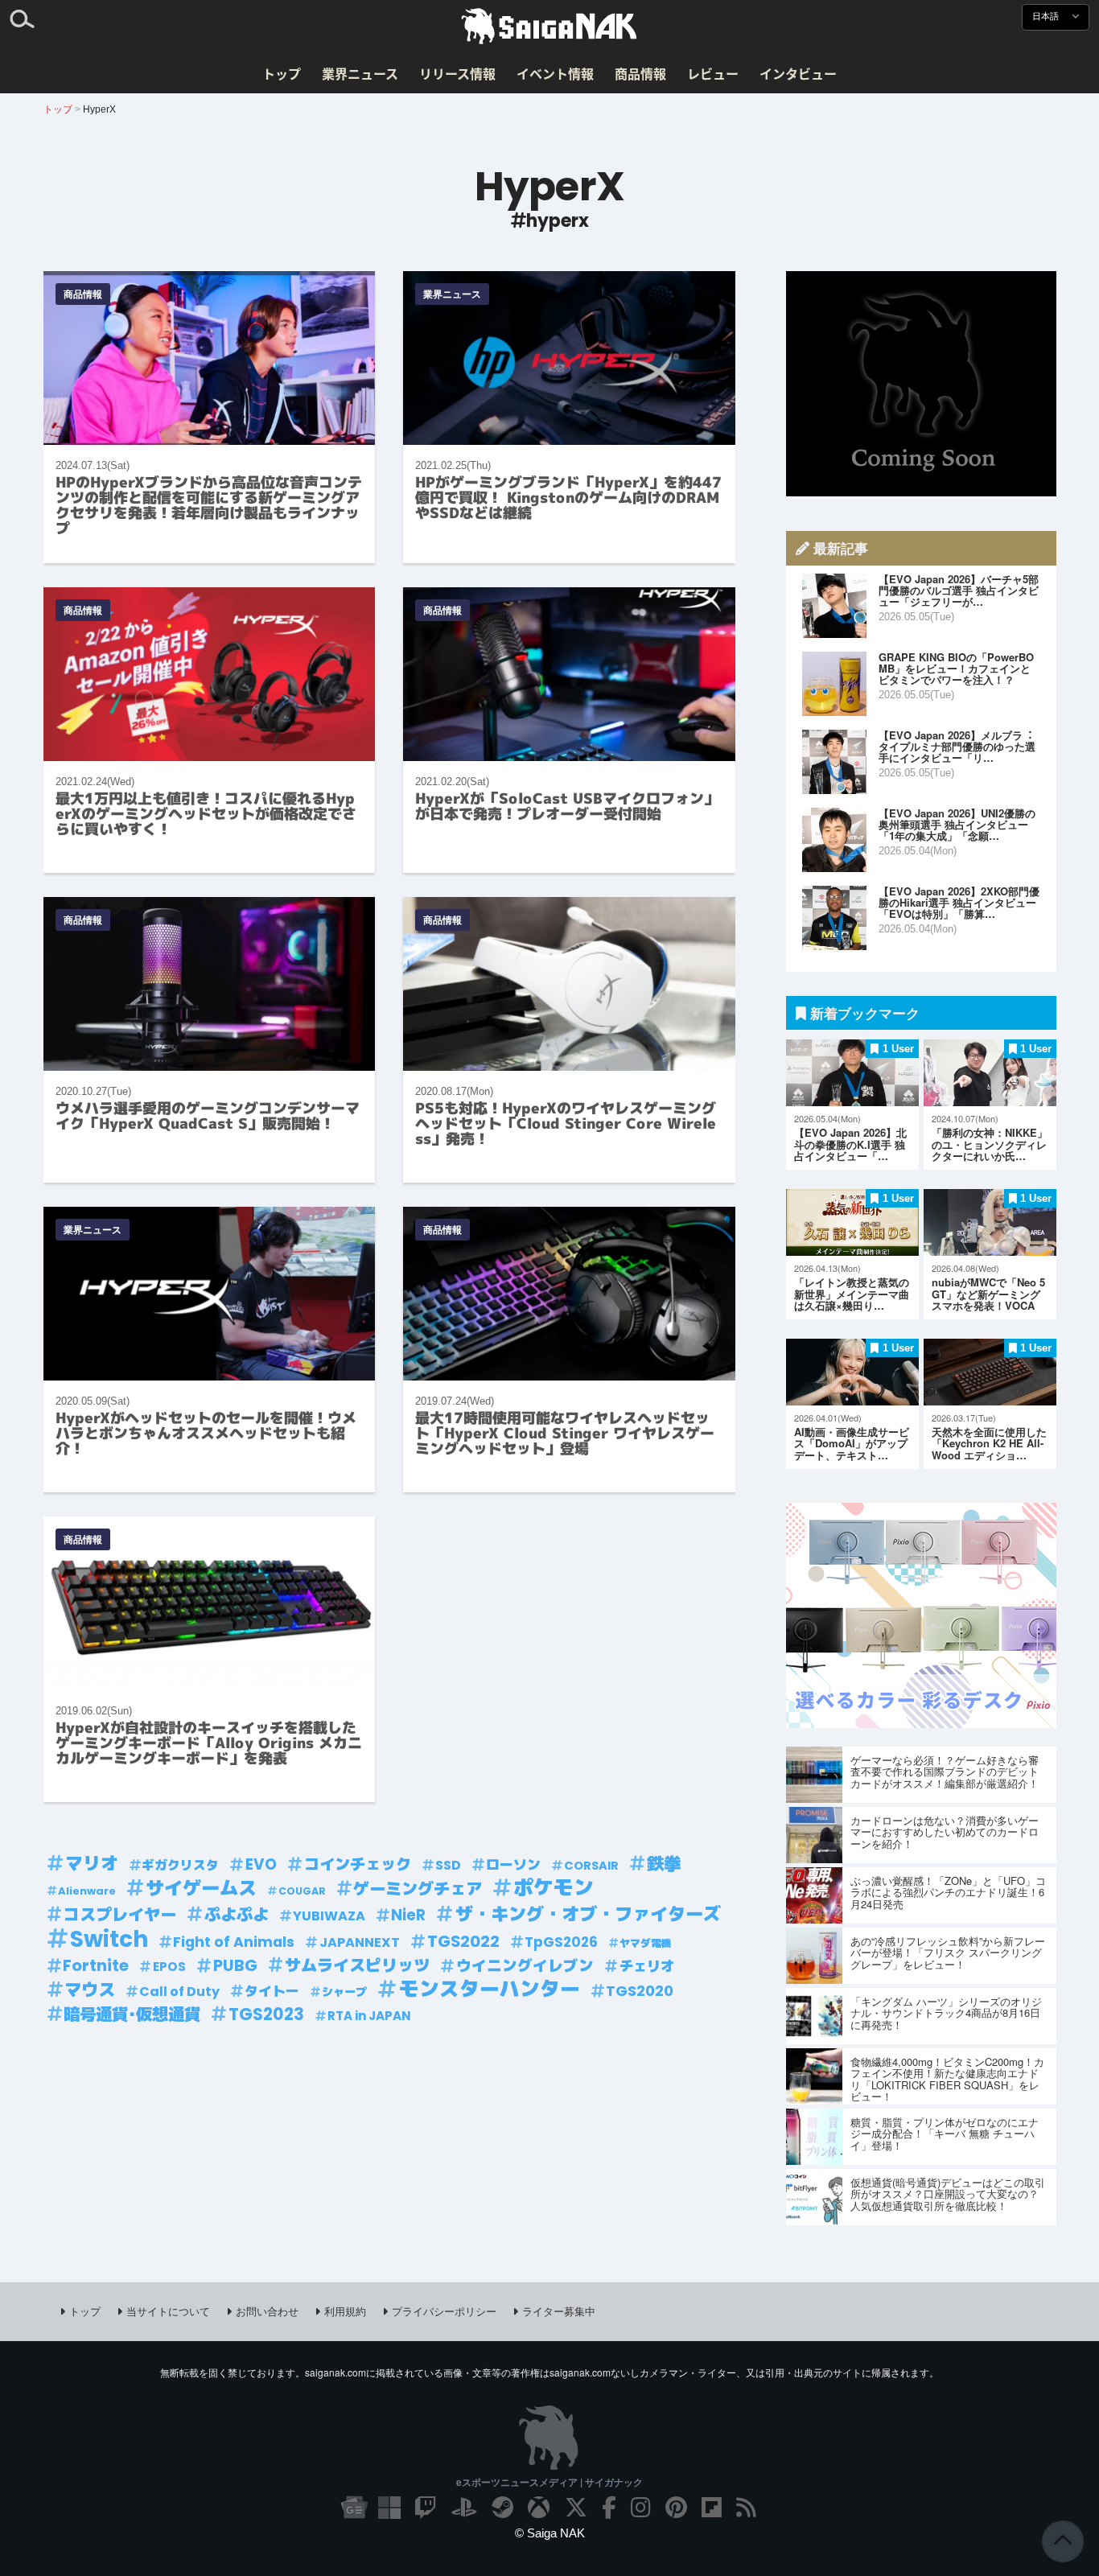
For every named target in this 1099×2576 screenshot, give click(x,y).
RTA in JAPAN (369, 2016)
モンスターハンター (490, 1990)
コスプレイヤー (120, 1915)
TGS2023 (266, 2014)
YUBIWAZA (329, 1916)
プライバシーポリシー (444, 2311)
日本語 (1047, 16)
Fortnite (96, 1965)
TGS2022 (463, 1941)
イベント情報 (555, 73)
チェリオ (647, 1966)
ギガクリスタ (180, 1865)
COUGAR (302, 1891)
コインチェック (358, 1864)
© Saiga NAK (550, 2533)
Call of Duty (179, 1992)
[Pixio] (921, 1723)
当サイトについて (168, 2311)
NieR (408, 1915)
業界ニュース (360, 73)
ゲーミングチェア (418, 1889)
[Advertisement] (921, 384)
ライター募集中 (559, 2311)
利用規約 (345, 2311)
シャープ (344, 1992)
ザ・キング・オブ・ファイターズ (588, 1914)
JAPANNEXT (360, 1942)
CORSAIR (591, 1866)
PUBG (235, 1965)
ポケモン (554, 1888)
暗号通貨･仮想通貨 (132, 2014)
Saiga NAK (549, 27)
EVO (261, 1864)
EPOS (169, 1967)
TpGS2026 (561, 1942)
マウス (90, 1990)
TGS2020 (640, 1991)
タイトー (272, 1991)
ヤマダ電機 (646, 1943)
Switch (109, 1939)
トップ (282, 73)
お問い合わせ (267, 2311)
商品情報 (640, 73)
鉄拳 (664, 1864)
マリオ (92, 1864)
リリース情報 (457, 73)
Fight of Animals (234, 1942)
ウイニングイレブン (525, 1966)
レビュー (713, 73)
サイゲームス (201, 1889)
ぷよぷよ (237, 1915)
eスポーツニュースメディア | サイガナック (549, 2482)
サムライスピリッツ (357, 1965)
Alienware (87, 1891)
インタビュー (798, 73)
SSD (448, 1865)
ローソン (513, 1865)
